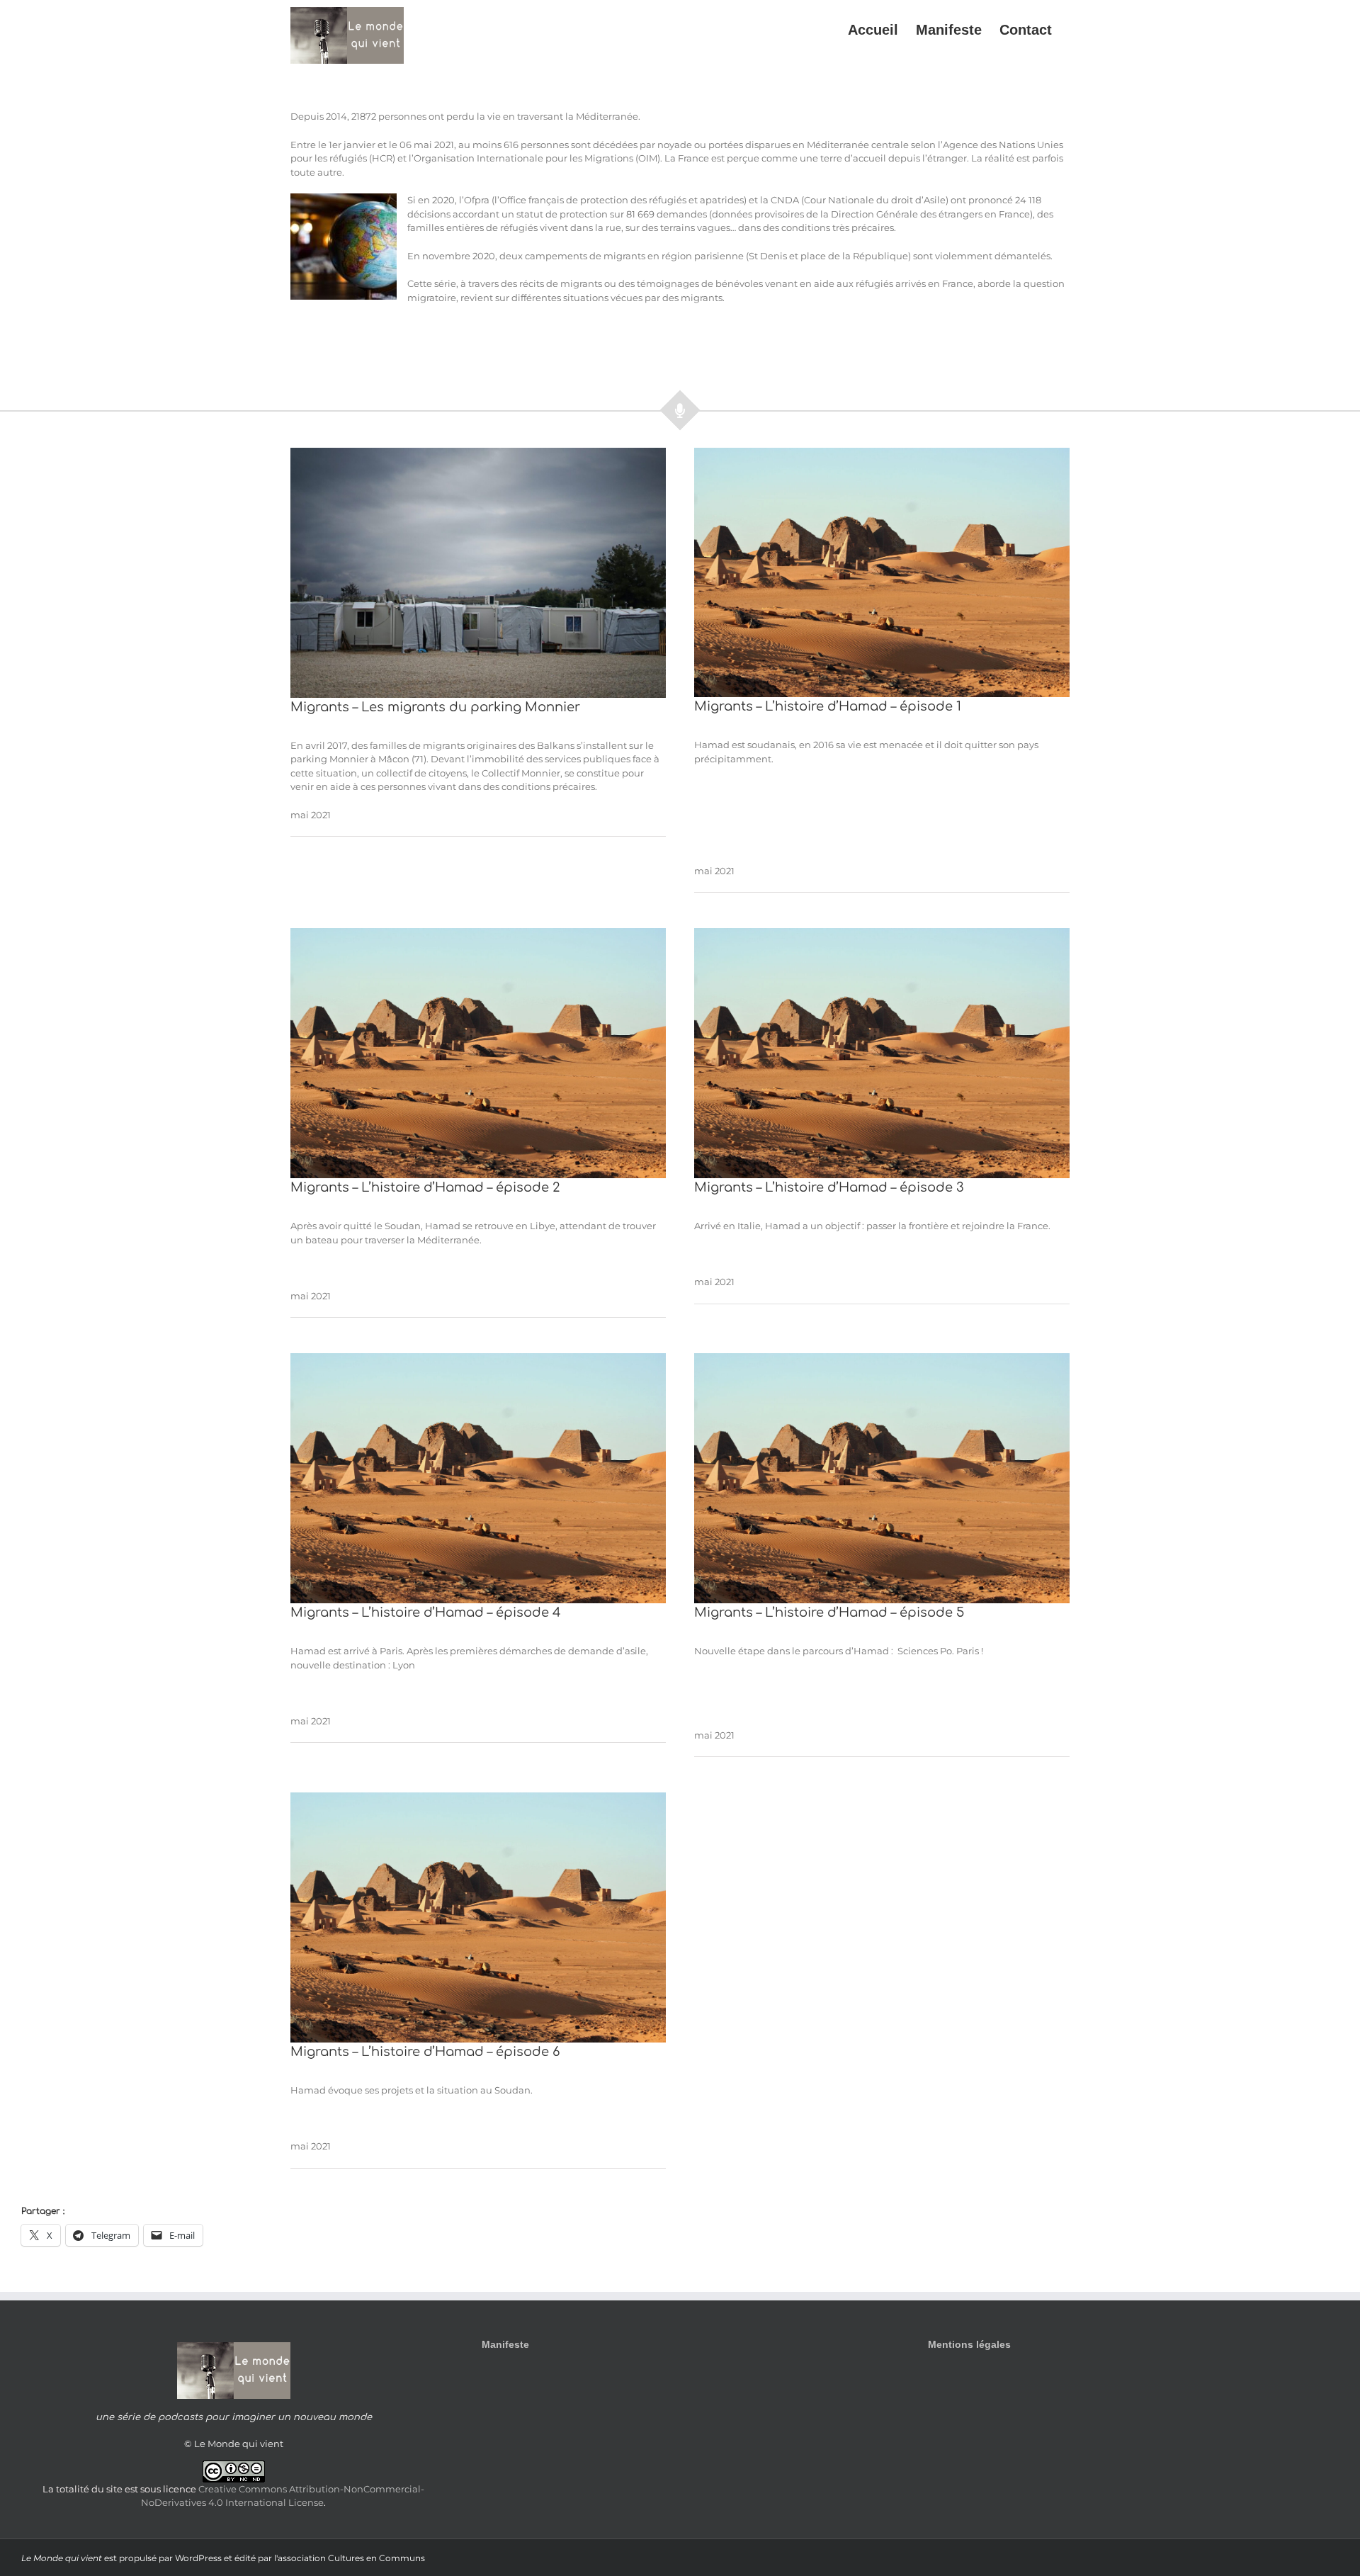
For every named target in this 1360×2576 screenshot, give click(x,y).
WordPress (198, 2558)
